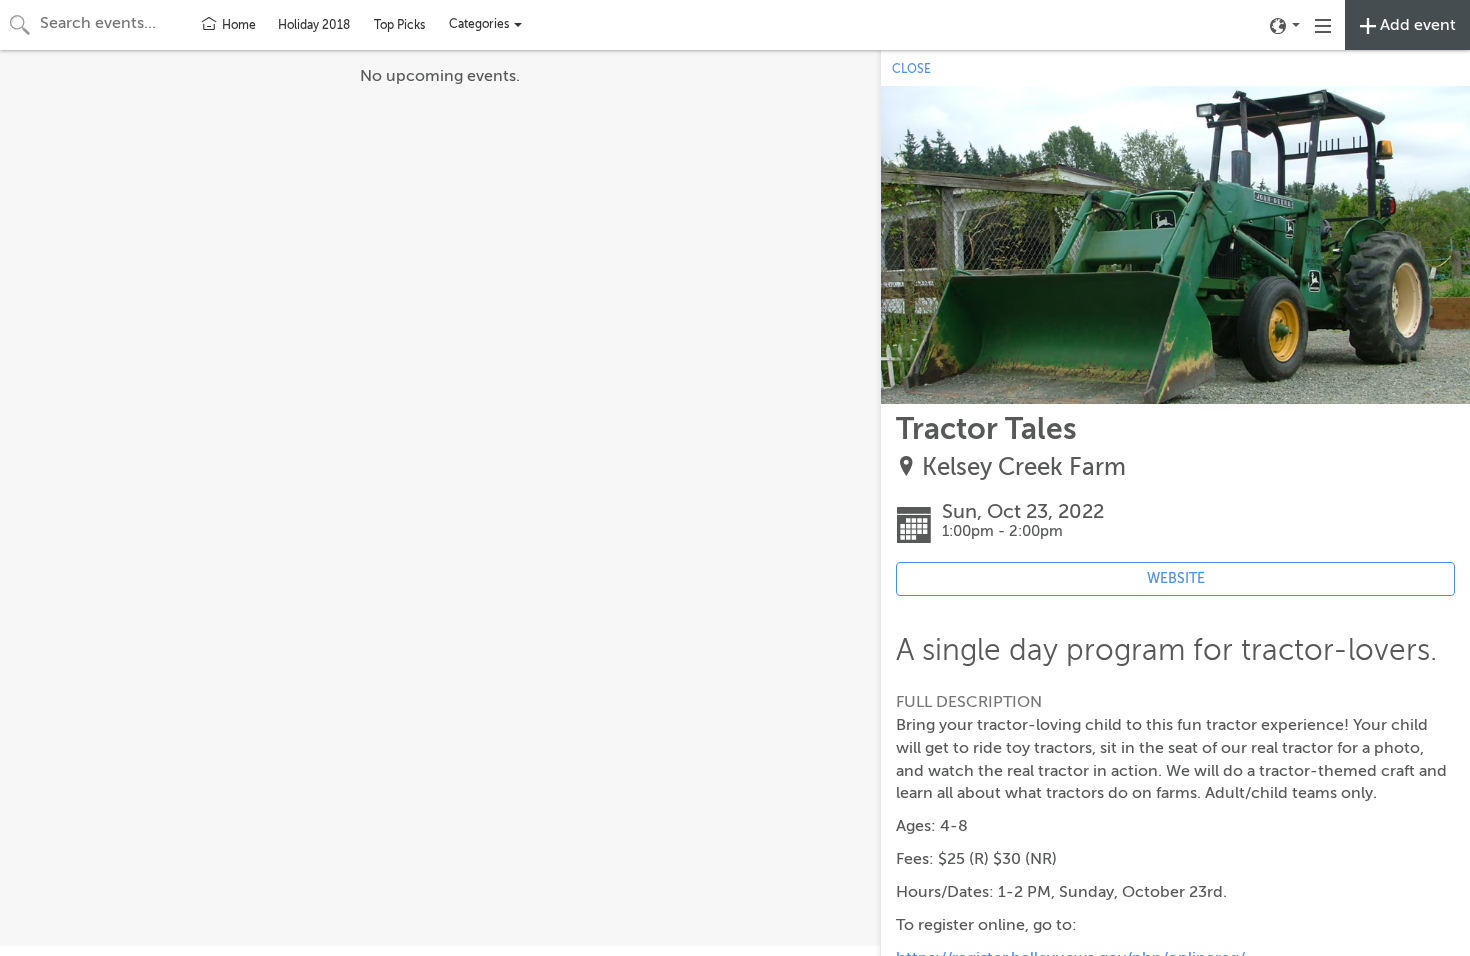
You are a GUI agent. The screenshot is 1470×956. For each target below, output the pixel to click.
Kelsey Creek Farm (1024, 467)
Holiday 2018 (314, 25)
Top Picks (399, 25)
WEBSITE (1176, 578)
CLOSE (911, 69)
